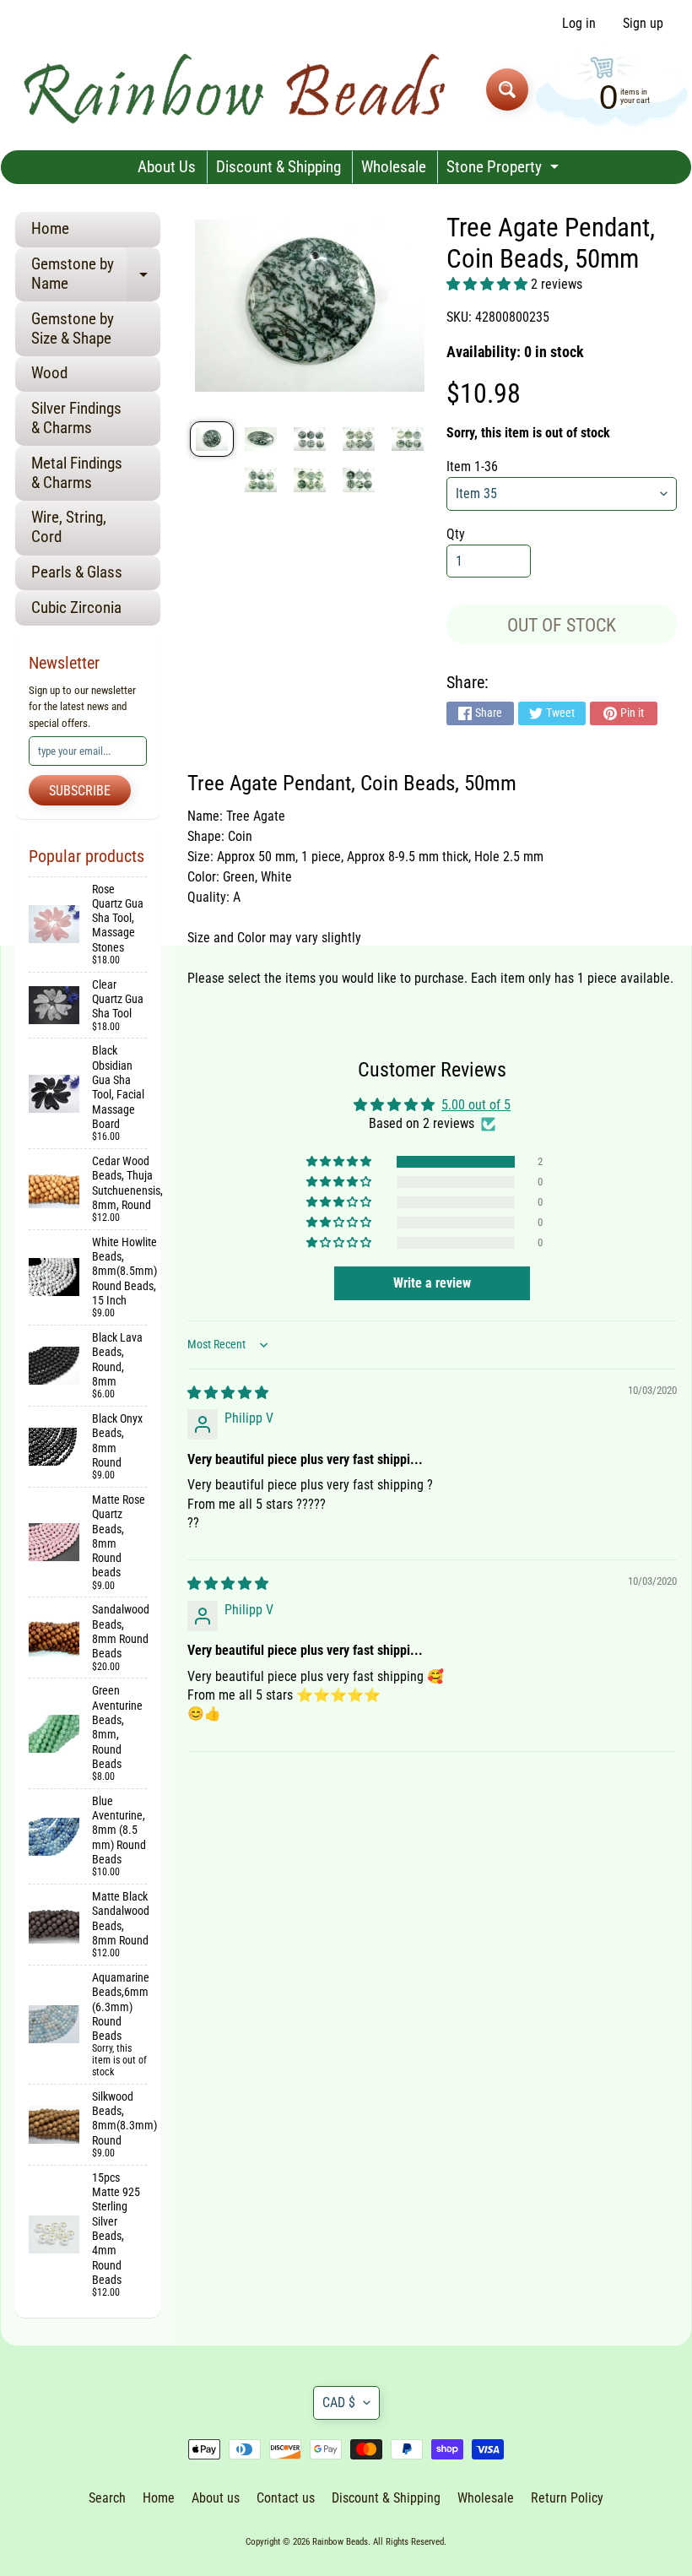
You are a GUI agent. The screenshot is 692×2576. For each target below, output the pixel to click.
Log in (579, 24)
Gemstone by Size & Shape (73, 328)
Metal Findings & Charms (77, 473)
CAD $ (339, 2402)
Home (50, 228)
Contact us (286, 2498)
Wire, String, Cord (69, 527)
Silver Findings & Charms (76, 418)
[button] (489, 284)
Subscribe (80, 791)
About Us (167, 167)
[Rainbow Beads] (237, 89)
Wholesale (394, 167)
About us (216, 2498)
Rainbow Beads (340, 2542)
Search (107, 2498)
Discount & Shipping (278, 167)
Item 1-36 (472, 466)
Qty (456, 534)
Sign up (643, 24)
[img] (228, 1393)
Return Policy (567, 2498)
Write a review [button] (432, 1283)
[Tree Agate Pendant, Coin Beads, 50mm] (212, 439)
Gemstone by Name (96, 274)
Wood (49, 373)
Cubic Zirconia (76, 607)
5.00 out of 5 (476, 1105)
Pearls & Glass (77, 572)
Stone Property (505, 170)
